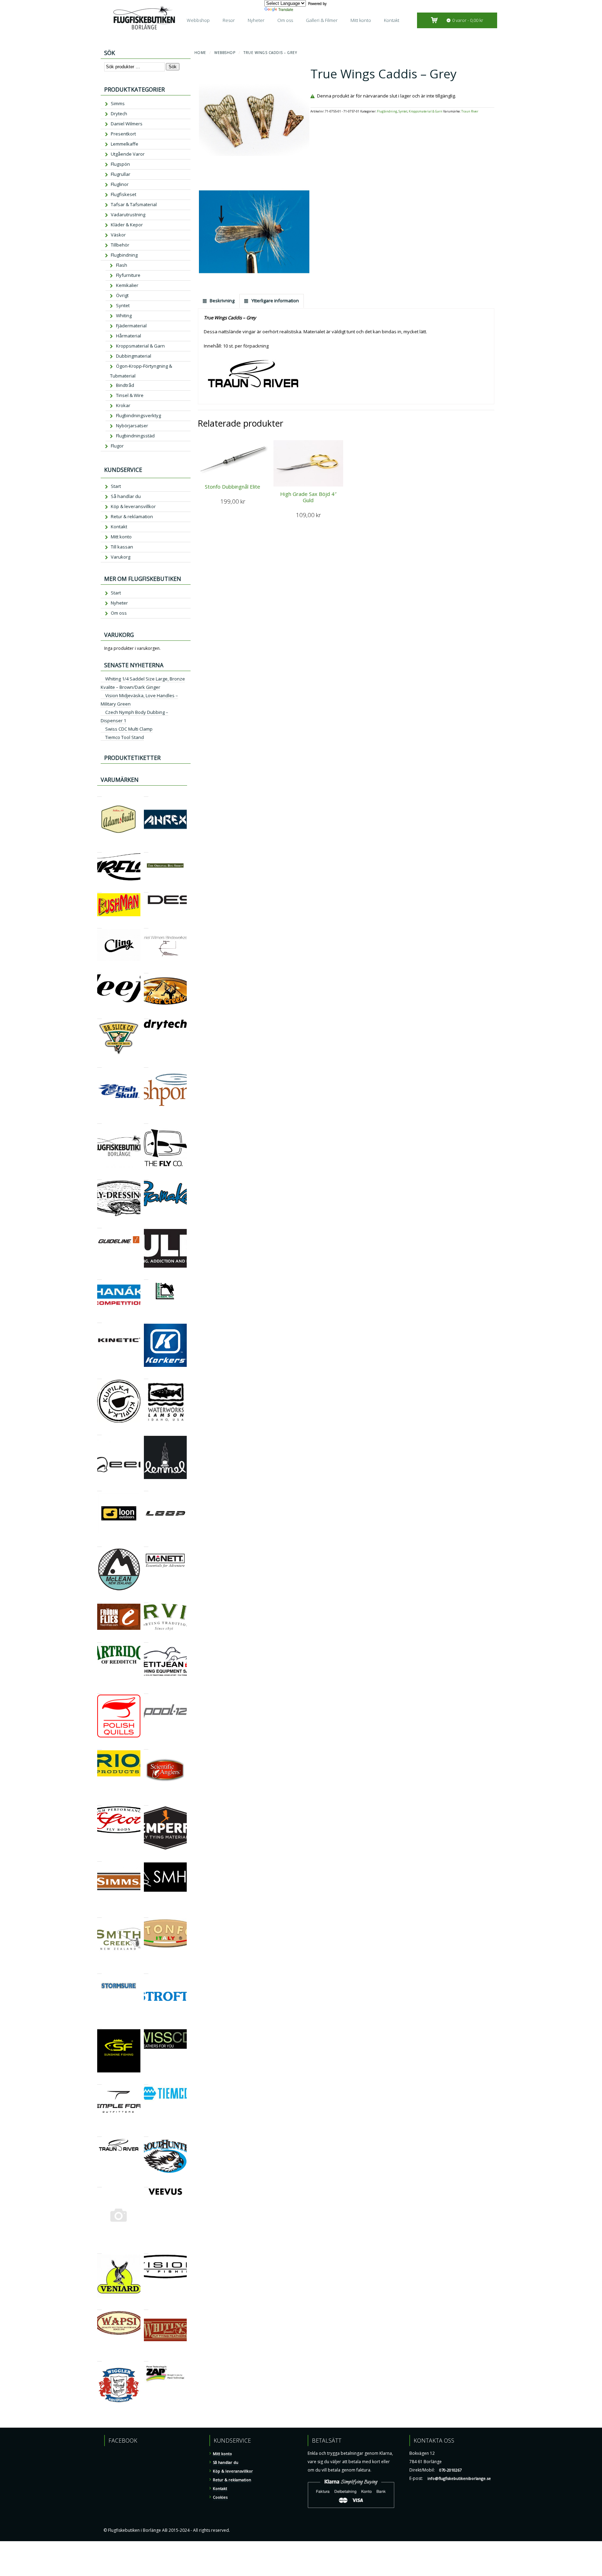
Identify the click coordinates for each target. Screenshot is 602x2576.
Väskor (118, 235)
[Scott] (99, 1802)
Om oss (285, 20)
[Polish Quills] (99, 1691)
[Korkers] (146, 1320)
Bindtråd (125, 385)
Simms (118, 103)
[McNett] (146, 1544)
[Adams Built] (99, 793)
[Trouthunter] (146, 2134)
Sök (173, 67)
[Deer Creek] (146, 970)
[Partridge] (99, 1639)
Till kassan (122, 547)
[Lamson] (146, 1376)
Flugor (117, 446)
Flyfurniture (128, 275)
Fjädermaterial (131, 326)
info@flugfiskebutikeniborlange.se (459, 2478)
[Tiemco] (146, 2081)
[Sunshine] (99, 2025)
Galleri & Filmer (322, 20)
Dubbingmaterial (134, 356)
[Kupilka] (99, 1376)
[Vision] (146, 2251)
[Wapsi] (99, 2307)
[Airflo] (99, 849)
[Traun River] (99, 2134)
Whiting (124, 316)
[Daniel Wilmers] (146, 925)
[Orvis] (146, 1600)
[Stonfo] (146, 1915)
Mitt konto (361, 20)
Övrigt (122, 295)
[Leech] (99, 1432)
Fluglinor (120, 184)
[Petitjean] (146, 1639)
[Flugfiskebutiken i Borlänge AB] (99, 1120)
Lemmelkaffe (125, 144)
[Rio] (99, 1746)
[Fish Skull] (99, 1064)
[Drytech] (146, 1016)
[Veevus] (146, 2184)
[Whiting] (146, 2307)
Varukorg (121, 557)
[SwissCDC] (146, 2025)
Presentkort (123, 134)
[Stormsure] (99, 1971)
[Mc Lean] (99, 1544)
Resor (229, 20)
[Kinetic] (99, 1320)
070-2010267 (450, 2470)
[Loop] (146, 1488)
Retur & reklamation (132, 516)
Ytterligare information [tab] (275, 301)
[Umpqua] (99, 2184)
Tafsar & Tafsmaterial (134, 204)
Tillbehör (120, 245)
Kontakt (392, 20)
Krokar (123, 405)
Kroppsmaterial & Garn (426, 111)
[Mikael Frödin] (99, 1600)
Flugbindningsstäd (135, 436)
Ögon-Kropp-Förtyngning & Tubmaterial (141, 371)
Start (116, 486)
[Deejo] (99, 970)
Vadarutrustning (128, 215)
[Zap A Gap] (146, 2358)
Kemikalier (127, 285)
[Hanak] (99, 1277)
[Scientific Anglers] (146, 1746)
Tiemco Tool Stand (125, 737)
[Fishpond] (146, 1064)
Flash (122, 265)
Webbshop (198, 20)
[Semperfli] (146, 1802)
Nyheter (256, 20)
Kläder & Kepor (127, 225)
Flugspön (120, 164)
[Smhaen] (146, 1858)
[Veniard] (99, 2251)
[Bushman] (99, 889)
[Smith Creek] (99, 1915)
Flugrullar (121, 174)
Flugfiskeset (124, 194)
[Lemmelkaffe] (146, 1432)
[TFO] (99, 2081)
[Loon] (99, 1488)
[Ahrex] (146, 793)
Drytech (119, 114)
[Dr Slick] (99, 1016)
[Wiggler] (99, 2358)
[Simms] (99, 1858)
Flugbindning (387, 111)
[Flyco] (146, 1120)
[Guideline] (99, 1225)
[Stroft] (146, 1971)
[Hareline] (146, 1277)
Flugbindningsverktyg (138, 415)
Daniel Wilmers (127, 124)
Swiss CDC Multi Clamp (129, 729)
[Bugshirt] (146, 849)
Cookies (220, 2497)
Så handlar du (126, 496)
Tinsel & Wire (130, 395)
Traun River (470, 111)
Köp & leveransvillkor (133, 506)
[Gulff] (146, 1225)
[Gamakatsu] (146, 1177)
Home (200, 53)
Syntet (403, 111)
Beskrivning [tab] (222, 301)
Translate (286, 9)
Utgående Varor (128, 154)
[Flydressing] (99, 1177)
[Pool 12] (146, 1691)
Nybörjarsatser (132, 426)
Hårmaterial (129, 336)
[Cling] (99, 925)
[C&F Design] (146, 889)
